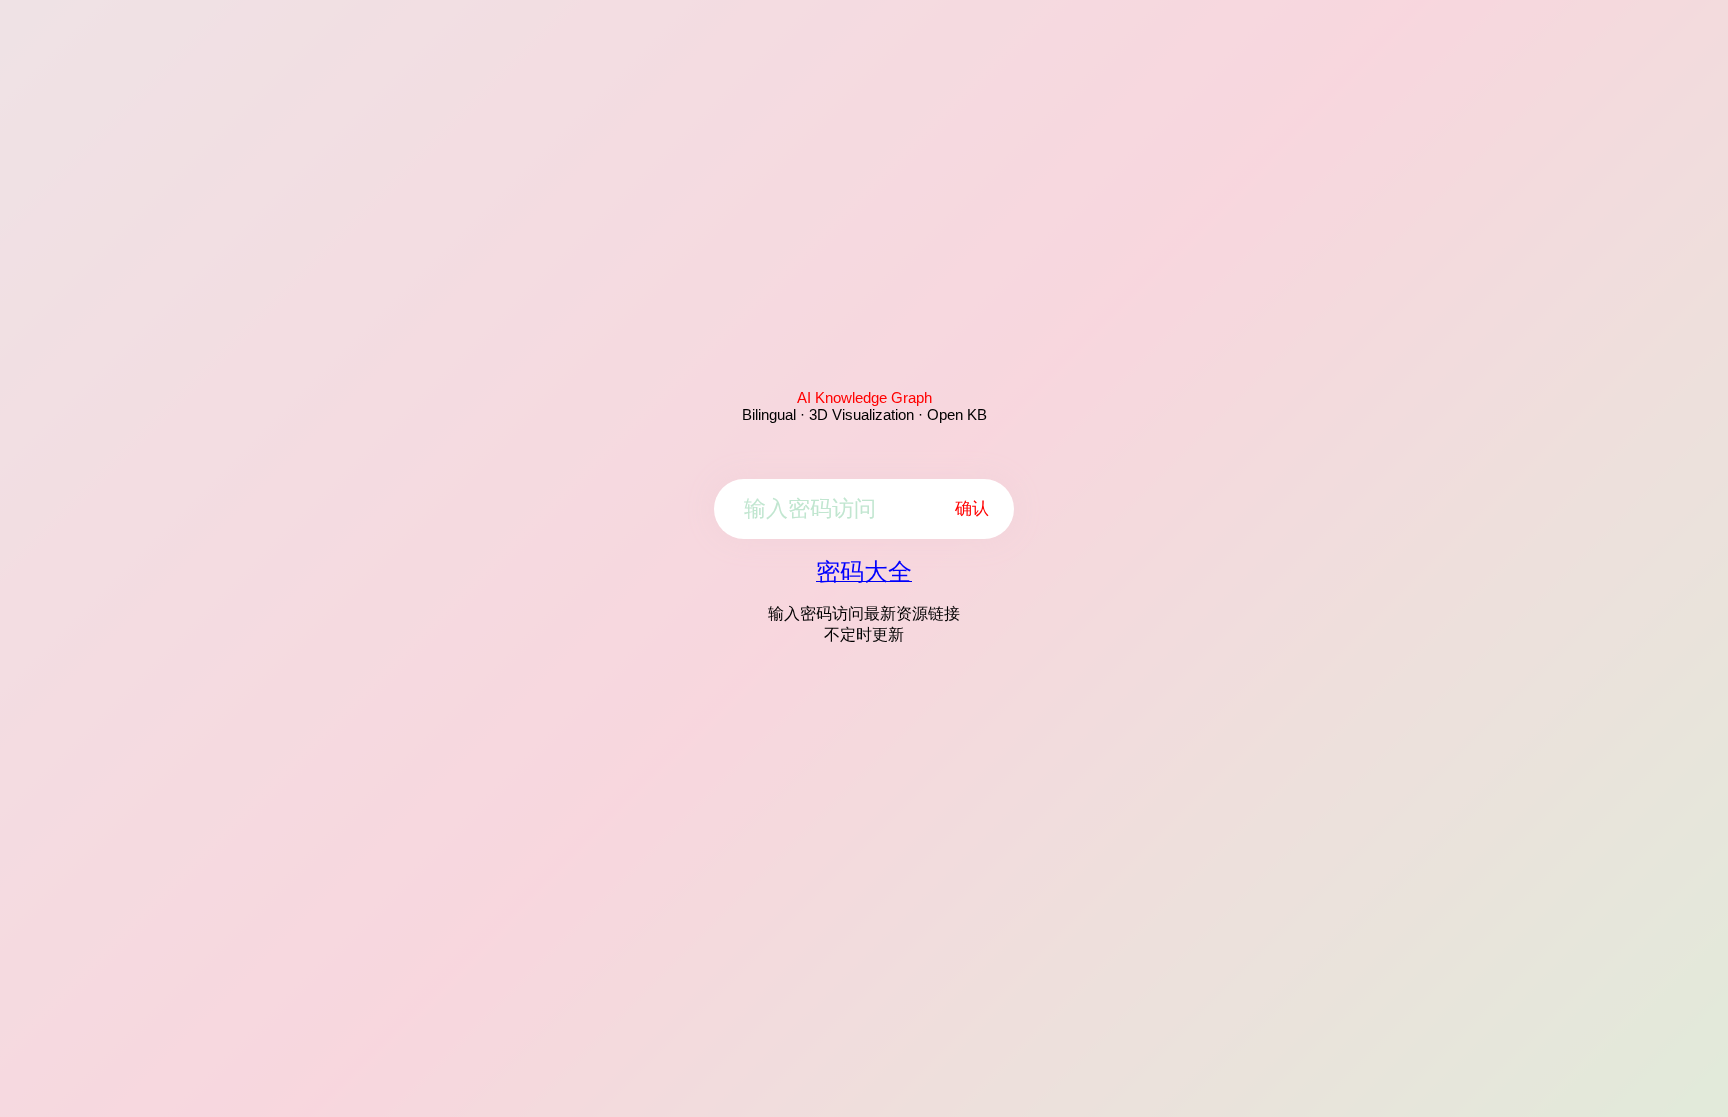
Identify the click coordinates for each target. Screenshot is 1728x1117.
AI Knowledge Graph (864, 397)
